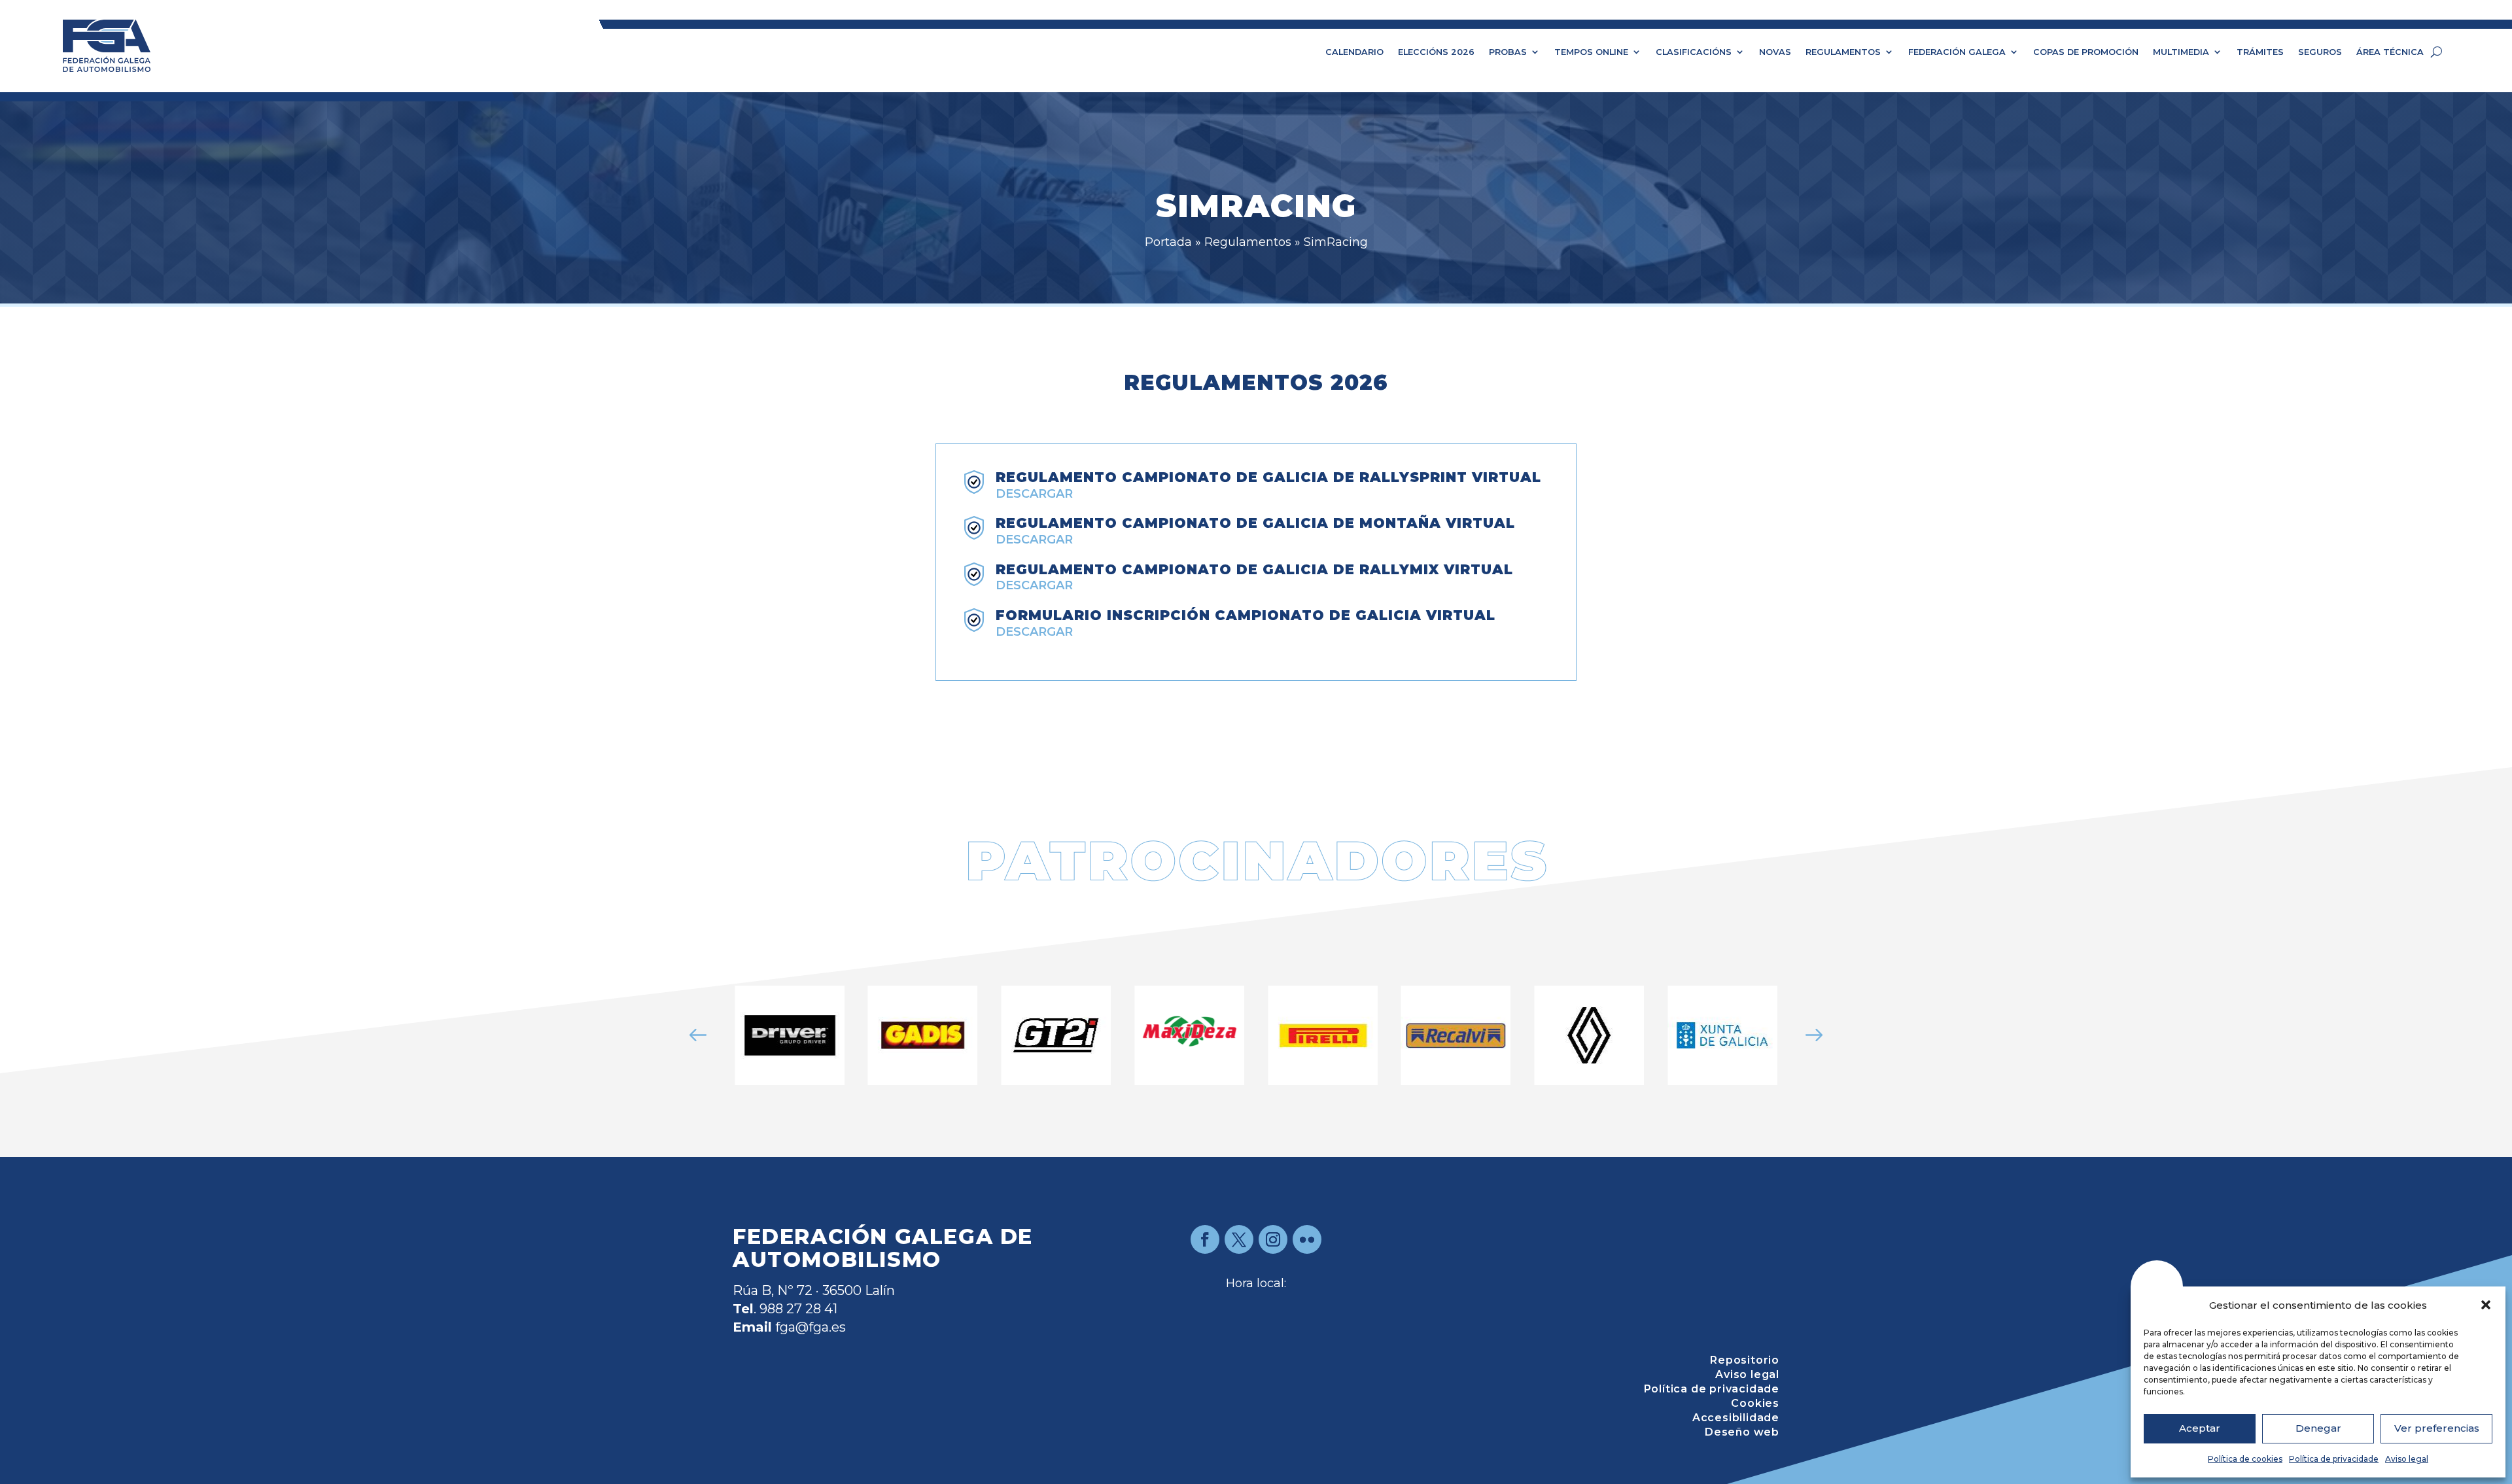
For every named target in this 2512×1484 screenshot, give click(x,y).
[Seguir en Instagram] (1273, 1239)
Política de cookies (2245, 1459)
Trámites (2260, 52)
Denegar (2318, 1428)
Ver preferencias (2437, 1428)
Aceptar (2200, 1428)
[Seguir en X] (1239, 1239)
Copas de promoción (2086, 52)
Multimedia (2181, 52)
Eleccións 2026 (1436, 52)
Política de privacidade (2334, 1459)
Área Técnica (2390, 52)
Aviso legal (2407, 1459)
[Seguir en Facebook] (1205, 1239)
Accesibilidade (1736, 1419)
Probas (1508, 52)
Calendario (1354, 52)
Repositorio (1745, 1361)
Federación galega (1957, 52)
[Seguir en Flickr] (1307, 1239)
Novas (1775, 52)
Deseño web (1742, 1433)
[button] (2486, 1305)
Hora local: (1256, 1283)
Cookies (1755, 1404)
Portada (1168, 242)
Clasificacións (1694, 52)
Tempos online (1591, 52)
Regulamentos (1843, 52)
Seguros (2320, 52)
